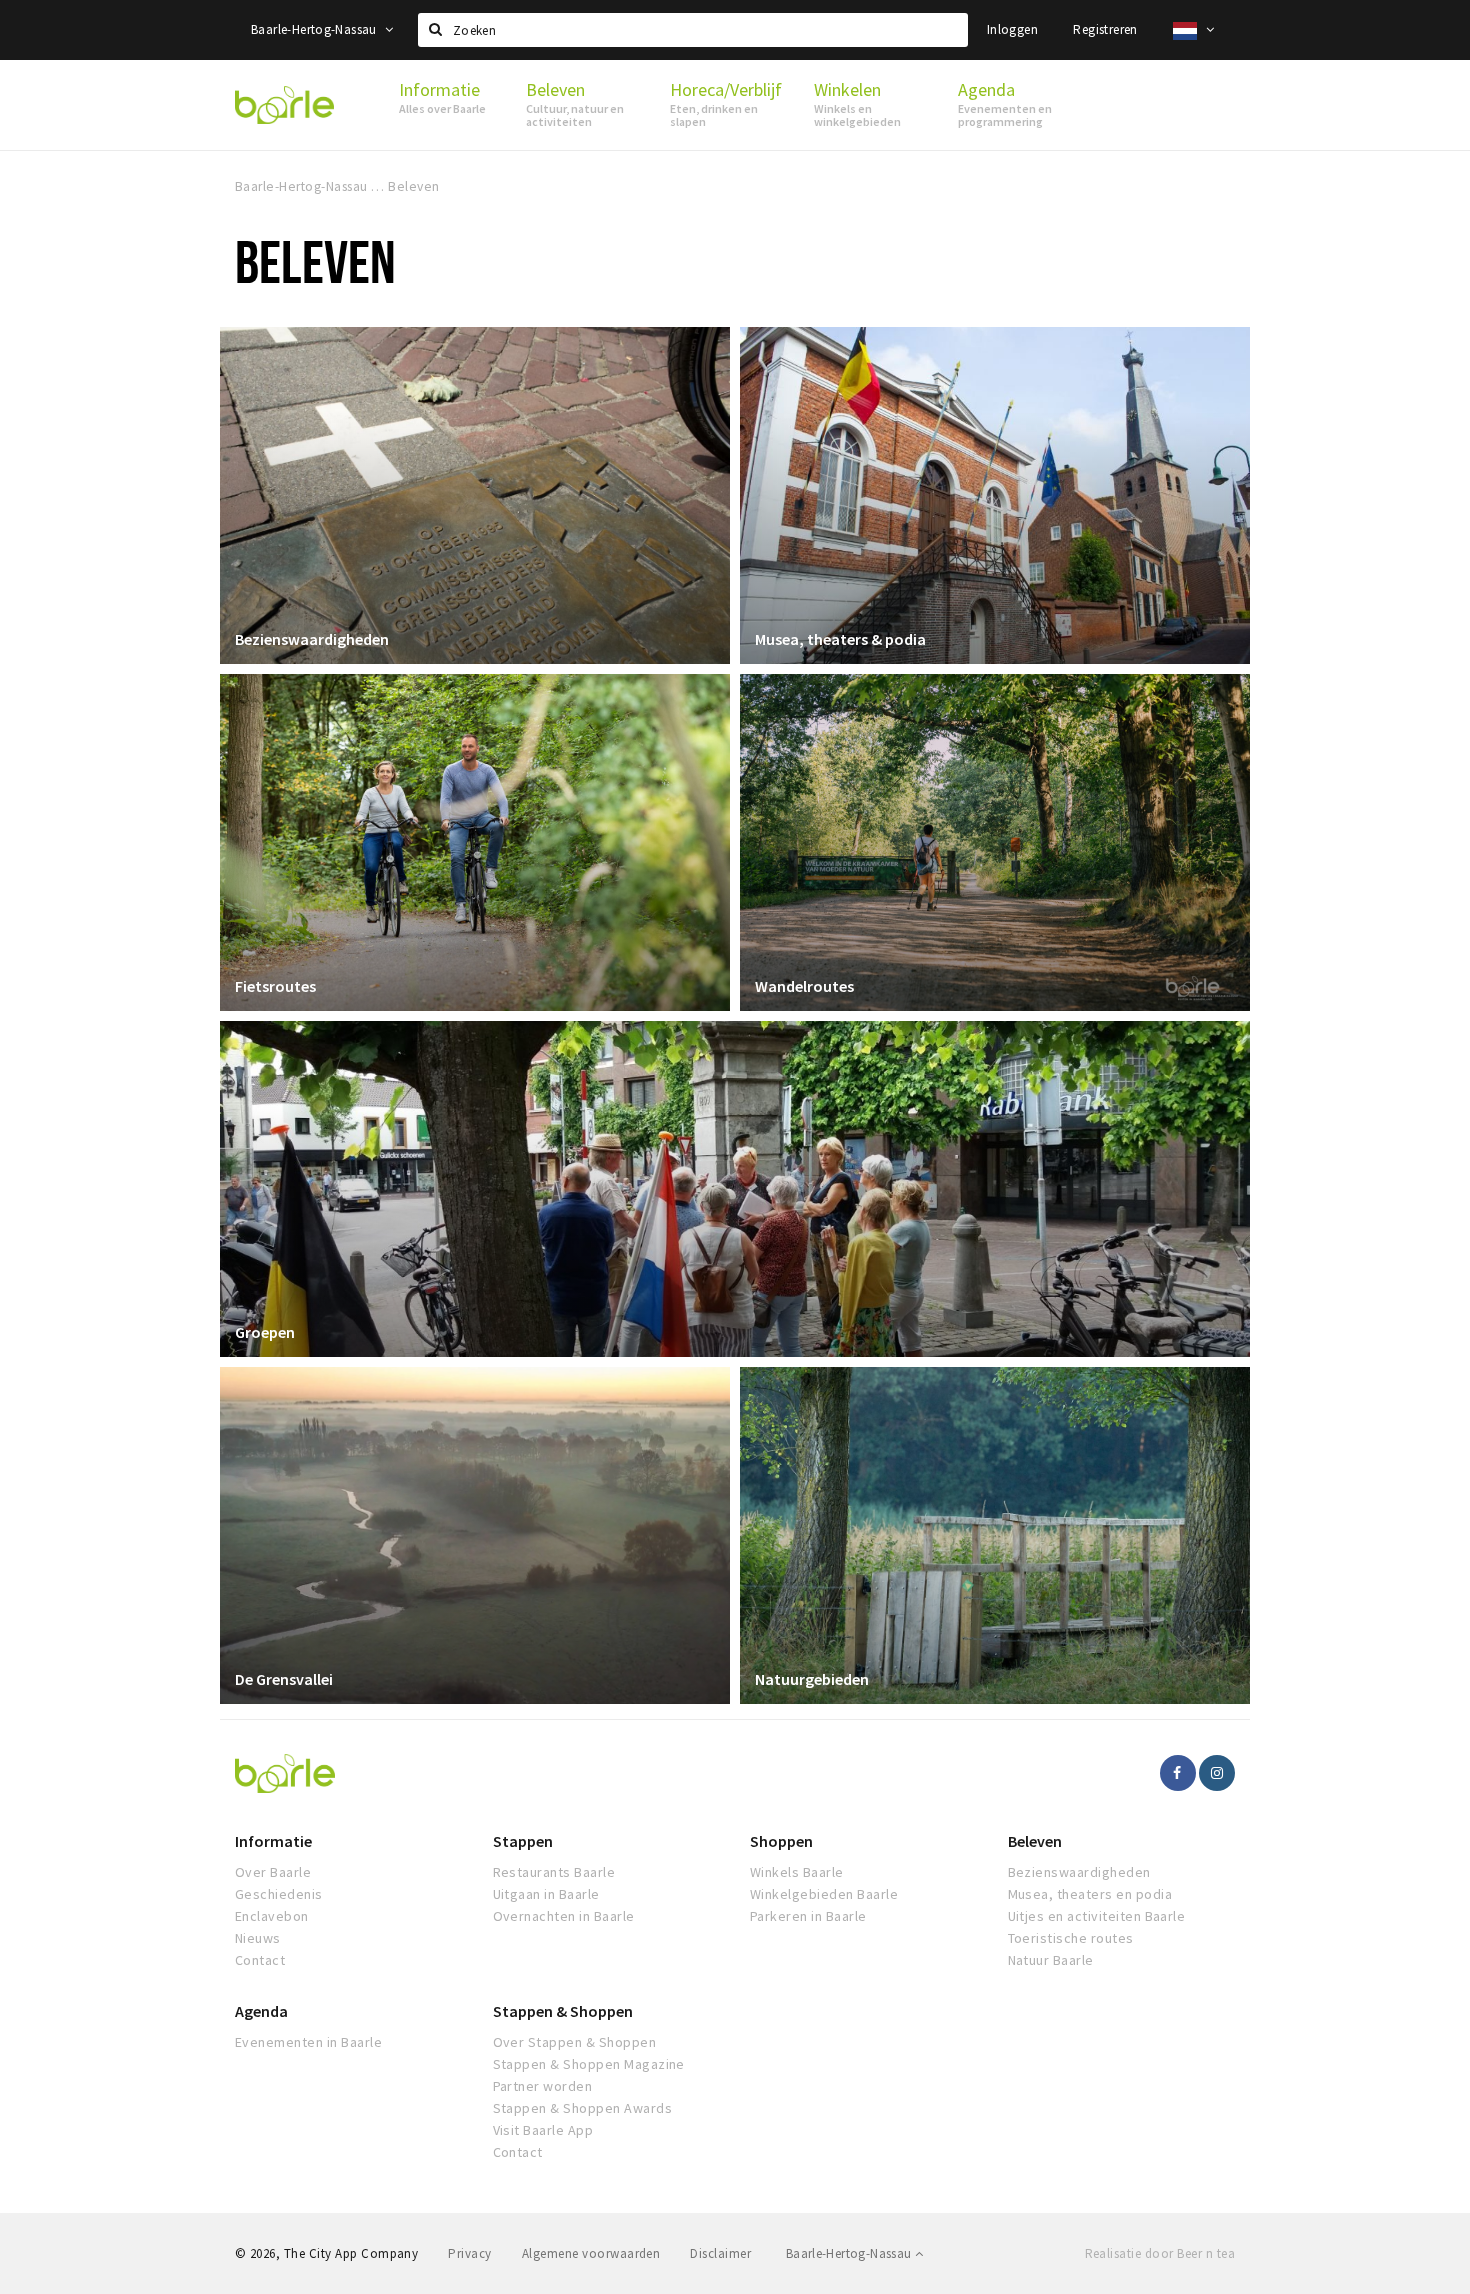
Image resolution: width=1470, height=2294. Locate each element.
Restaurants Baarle (554, 1872)
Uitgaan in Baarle (546, 1894)
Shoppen (781, 1841)
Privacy (469, 2253)
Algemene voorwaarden (591, 2253)
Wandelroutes (804, 986)
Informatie (273, 1841)
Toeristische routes (1071, 1938)
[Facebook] (1178, 1773)
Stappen (523, 1841)
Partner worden (543, 2086)
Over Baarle (273, 1872)
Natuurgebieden (812, 1679)
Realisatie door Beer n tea (1160, 2253)
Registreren (1105, 29)
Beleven (1035, 1841)
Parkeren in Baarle (808, 1916)
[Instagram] (1217, 1773)
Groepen (265, 1332)
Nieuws (258, 1938)
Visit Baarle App (543, 2130)
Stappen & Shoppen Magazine (589, 2064)
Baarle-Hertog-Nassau (315, 29)
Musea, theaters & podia (840, 639)
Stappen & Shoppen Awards (583, 2108)
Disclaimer (720, 2253)
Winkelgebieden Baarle (824, 1894)
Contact (260, 1960)
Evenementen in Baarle (308, 2042)
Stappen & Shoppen (563, 2011)
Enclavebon (272, 1916)
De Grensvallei (284, 1679)
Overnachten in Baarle (564, 1916)
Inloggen (1012, 29)
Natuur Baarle (1051, 1960)
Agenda (261, 2011)
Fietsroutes (275, 986)
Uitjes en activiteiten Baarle (1097, 1916)
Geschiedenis (279, 1894)
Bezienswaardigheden (312, 639)
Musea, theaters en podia (1090, 1894)
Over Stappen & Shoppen (575, 2042)
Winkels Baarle (797, 1872)
